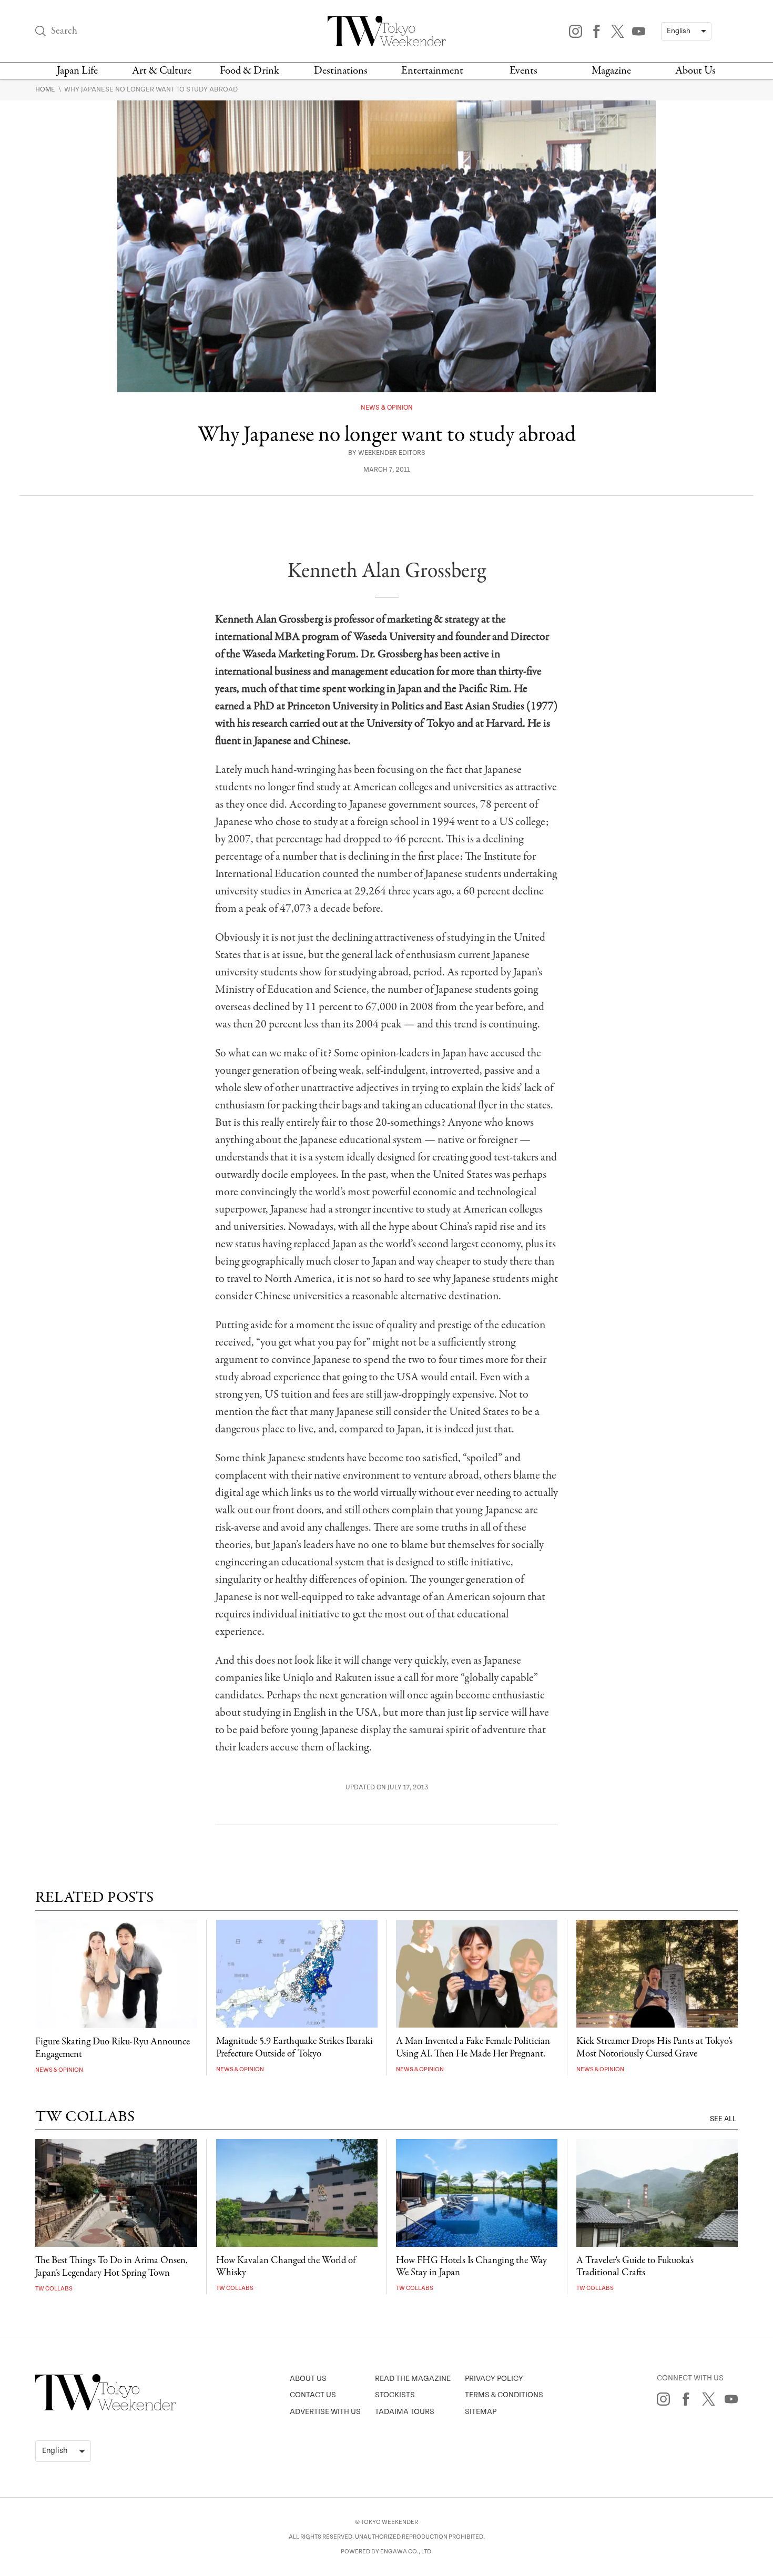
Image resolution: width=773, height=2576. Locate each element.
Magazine (611, 71)
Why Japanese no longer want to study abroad (151, 89)
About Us (695, 71)
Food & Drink (250, 71)
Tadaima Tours (405, 2412)
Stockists (395, 2395)
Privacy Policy (494, 2379)
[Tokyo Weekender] (106, 2408)
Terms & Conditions (504, 2395)
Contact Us (313, 2395)
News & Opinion (387, 408)
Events (523, 71)
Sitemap (481, 2412)
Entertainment (432, 71)
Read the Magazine (413, 2379)
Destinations (341, 71)
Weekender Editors (392, 453)
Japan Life (77, 71)
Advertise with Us (325, 2412)
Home (46, 89)
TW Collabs (54, 2289)
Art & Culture (162, 71)
